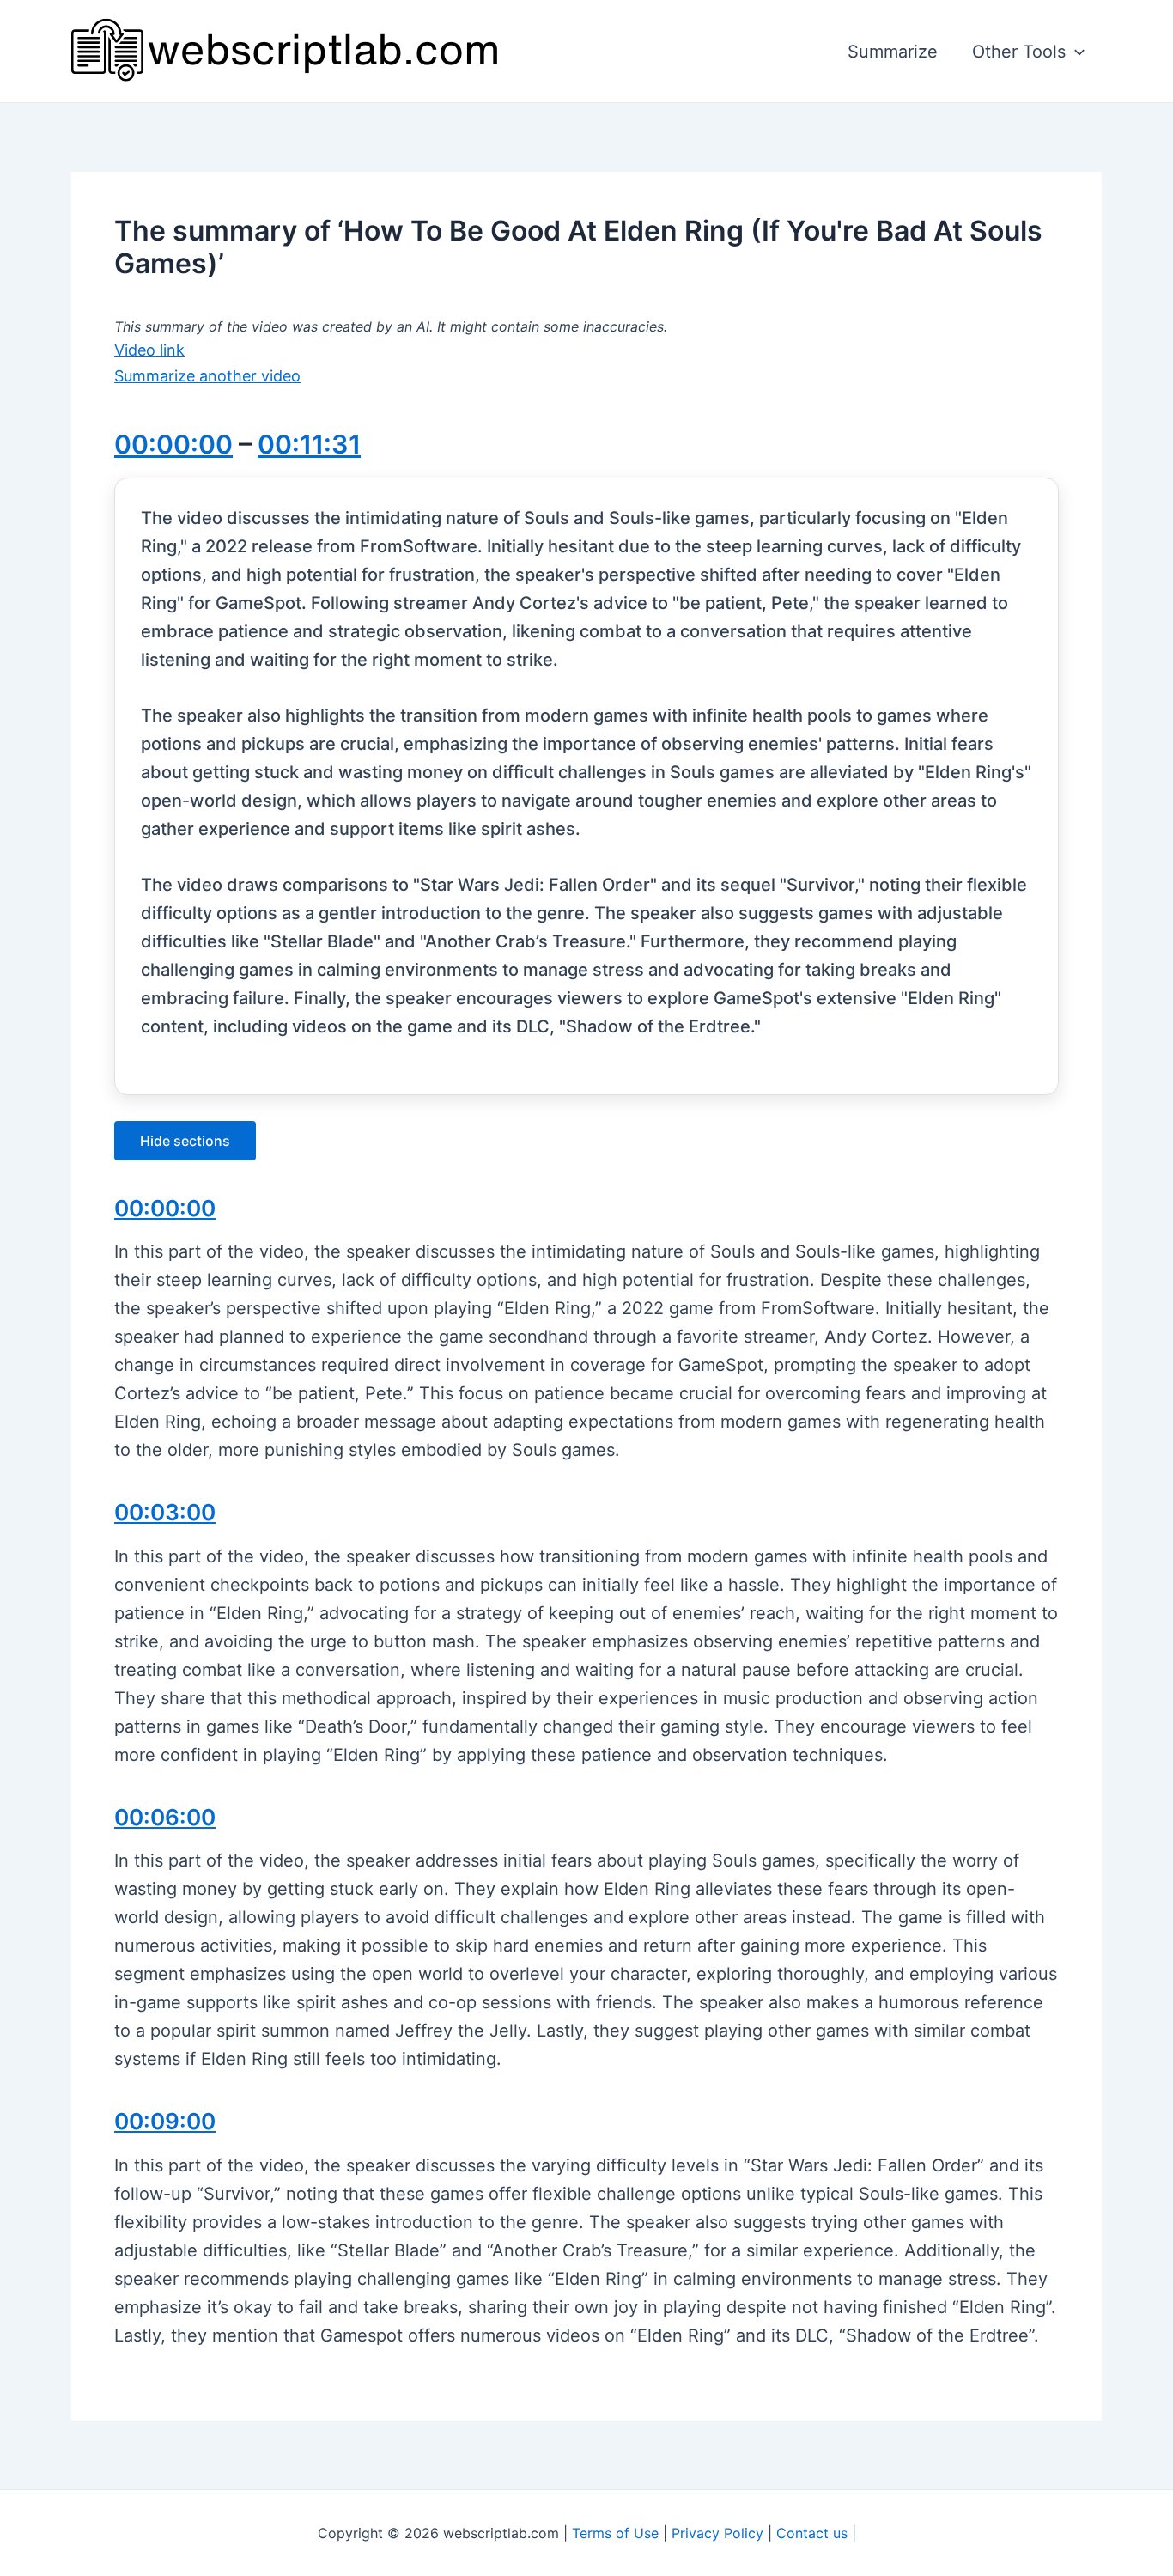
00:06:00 (165, 1817)
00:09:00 (165, 2121)
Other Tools (1019, 52)
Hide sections (185, 1141)
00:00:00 (173, 444)
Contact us (812, 2533)
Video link (149, 350)
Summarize (893, 52)
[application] (1075, 52)
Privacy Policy (717, 2533)
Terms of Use (615, 2533)
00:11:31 (309, 444)
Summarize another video (207, 376)
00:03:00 (165, 1512)
